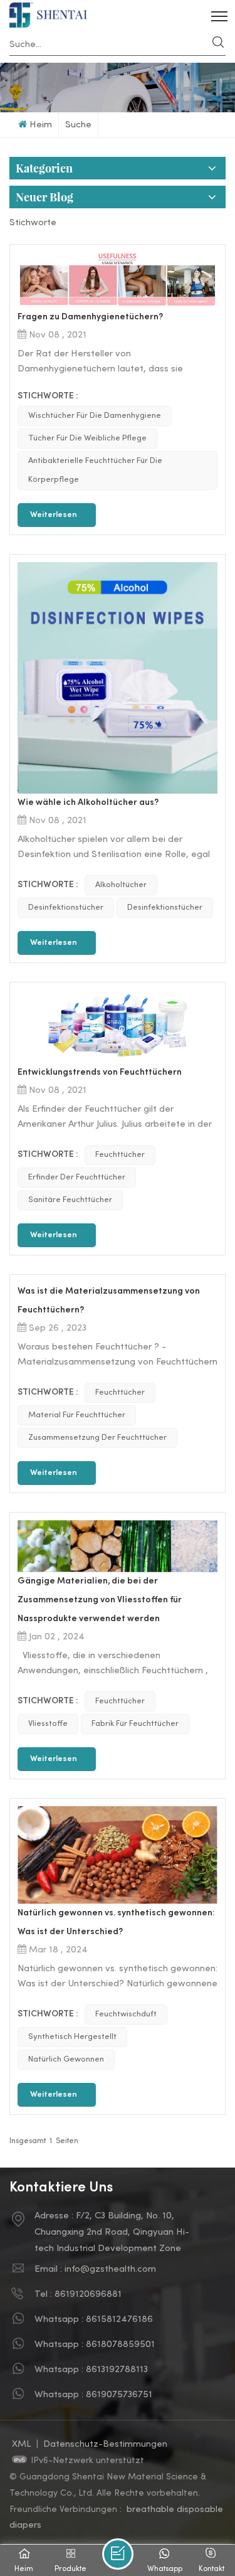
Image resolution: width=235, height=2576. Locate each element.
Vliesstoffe (48, 1724)
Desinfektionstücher (66, 908)
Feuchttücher (120, 1155)
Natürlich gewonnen (66, 2060)
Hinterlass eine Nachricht (118, 2554)
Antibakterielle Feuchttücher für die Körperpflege (95, 471)
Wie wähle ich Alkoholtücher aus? (88, 803)
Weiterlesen (54, 515)
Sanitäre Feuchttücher (70, 1200)
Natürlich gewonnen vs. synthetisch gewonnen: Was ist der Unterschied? (116, 1923)
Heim (41, 125)
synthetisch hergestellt (72, 2037)
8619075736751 (119, 2395)
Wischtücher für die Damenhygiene (95, 416)
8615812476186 (119, 2319)
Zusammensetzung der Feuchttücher (97, 1438)
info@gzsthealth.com (110, 2269)
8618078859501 (120, 2344)
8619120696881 (88, 2294)
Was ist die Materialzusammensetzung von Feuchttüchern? (109, 1301)
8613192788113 (117, 2370)
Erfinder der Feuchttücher (77, 1178)
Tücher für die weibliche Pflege (87, 439)
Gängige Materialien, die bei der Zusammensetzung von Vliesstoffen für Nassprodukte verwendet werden (100, 1600)
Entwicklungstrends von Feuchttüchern (100, 1072)
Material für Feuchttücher (77, 1415)
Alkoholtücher (121, 885)
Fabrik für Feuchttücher (135, 1724)
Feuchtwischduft (126, 2014)
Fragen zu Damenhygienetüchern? (90, 317)
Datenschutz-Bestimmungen (105, 2444)
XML (22, 2444)
